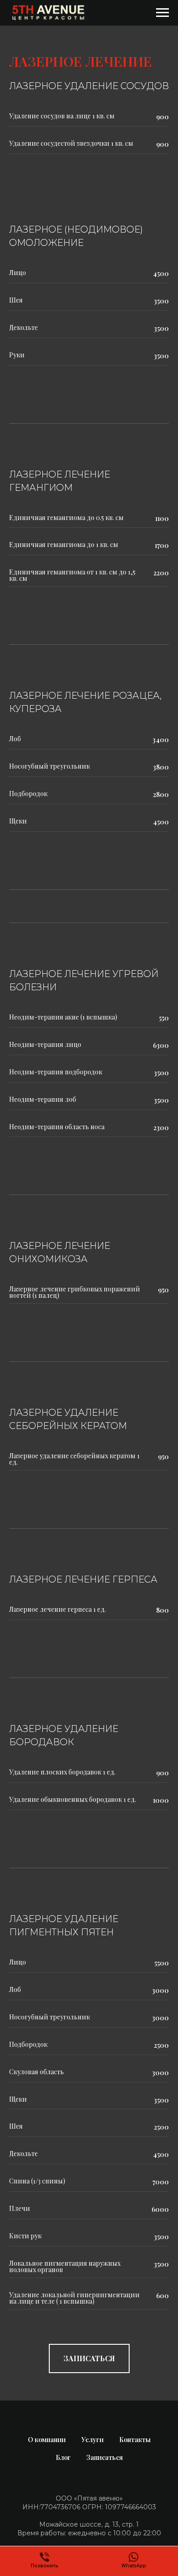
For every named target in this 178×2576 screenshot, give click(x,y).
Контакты (135, 2440)
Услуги (92, 2440)
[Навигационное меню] (162, 13)
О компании (47, 2440)
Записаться (105, 2457)
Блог (63, 2457)
